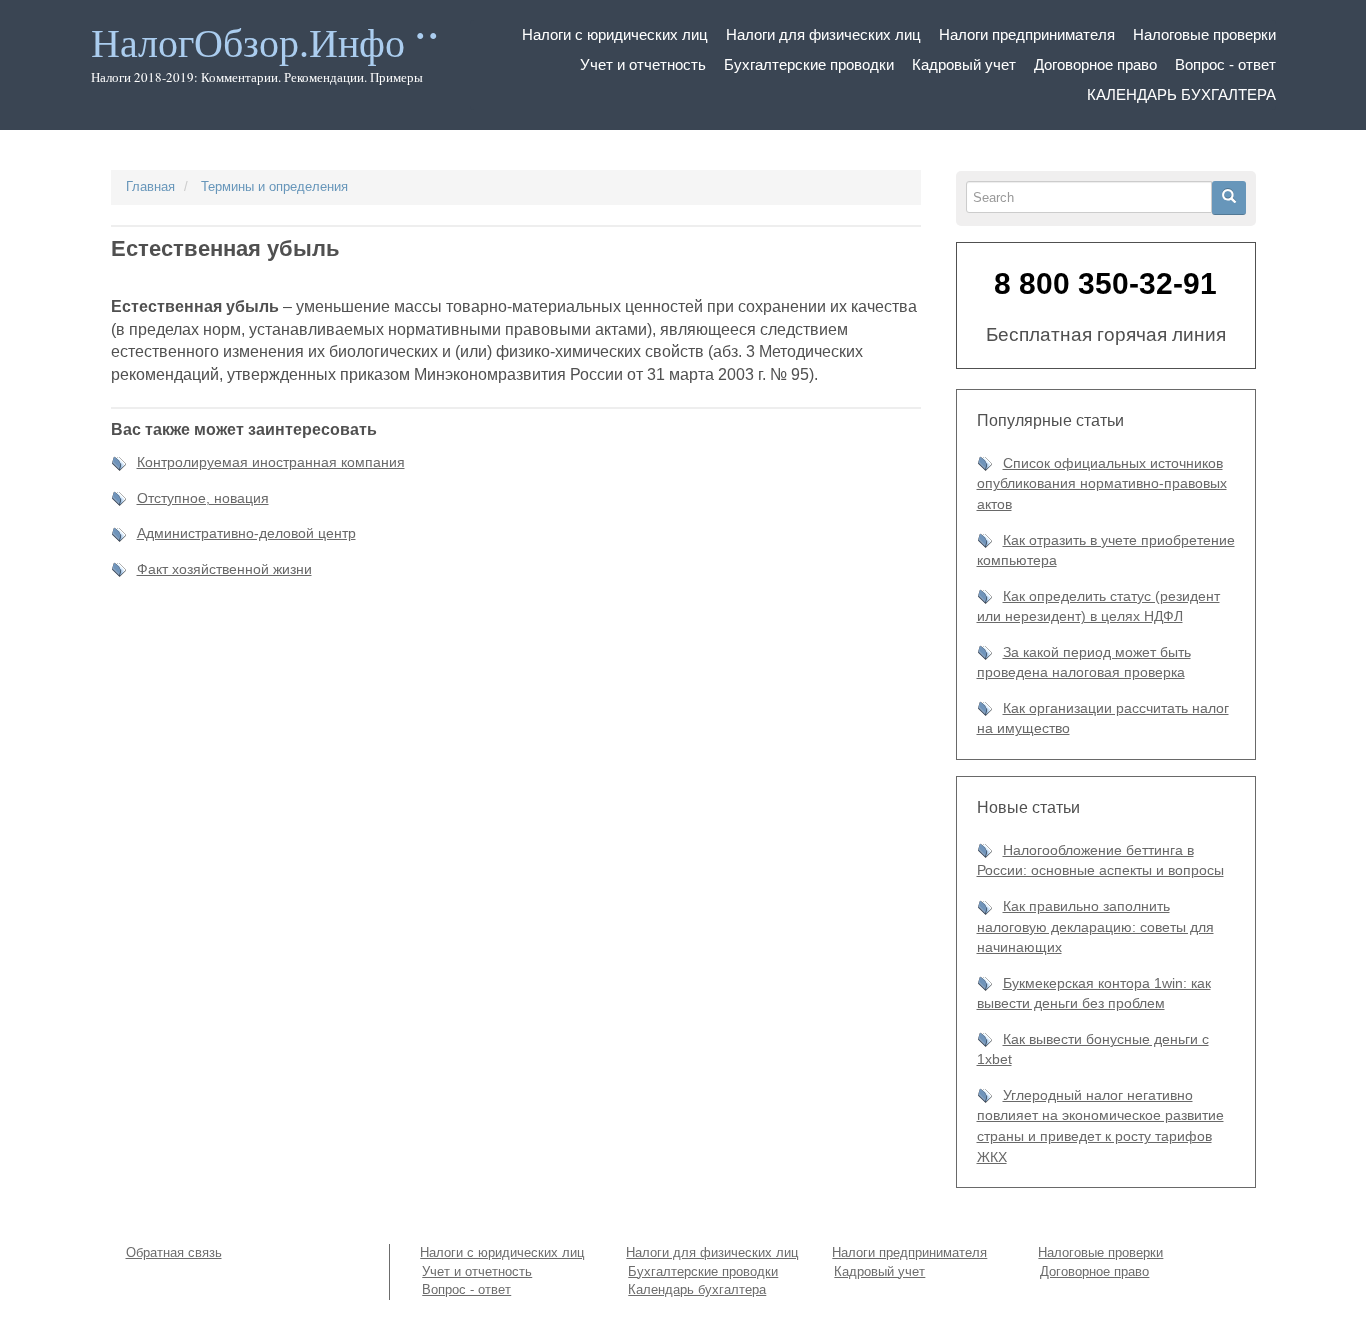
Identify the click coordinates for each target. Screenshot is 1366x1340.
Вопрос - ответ (1225, 64)
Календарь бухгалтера (1181, 94)
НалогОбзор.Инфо (248, 43)
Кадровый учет (964, 64)
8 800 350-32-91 (1105, 283)
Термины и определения (274, 186)
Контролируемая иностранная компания (271, 462)
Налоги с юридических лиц (615, 34)
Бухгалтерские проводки (809, 64)
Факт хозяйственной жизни (224, 569)
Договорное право (1095, 64)
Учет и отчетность (643, 64)
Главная (150, 186)
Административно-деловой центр (246, 533)
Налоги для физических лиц (823, 34)
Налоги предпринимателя (1027, 34)
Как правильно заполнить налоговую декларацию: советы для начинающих (1095, 926)
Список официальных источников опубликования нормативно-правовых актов (1102, 483)
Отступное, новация (203, 498)
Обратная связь (174, 1252)
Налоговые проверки (1204, 34)
